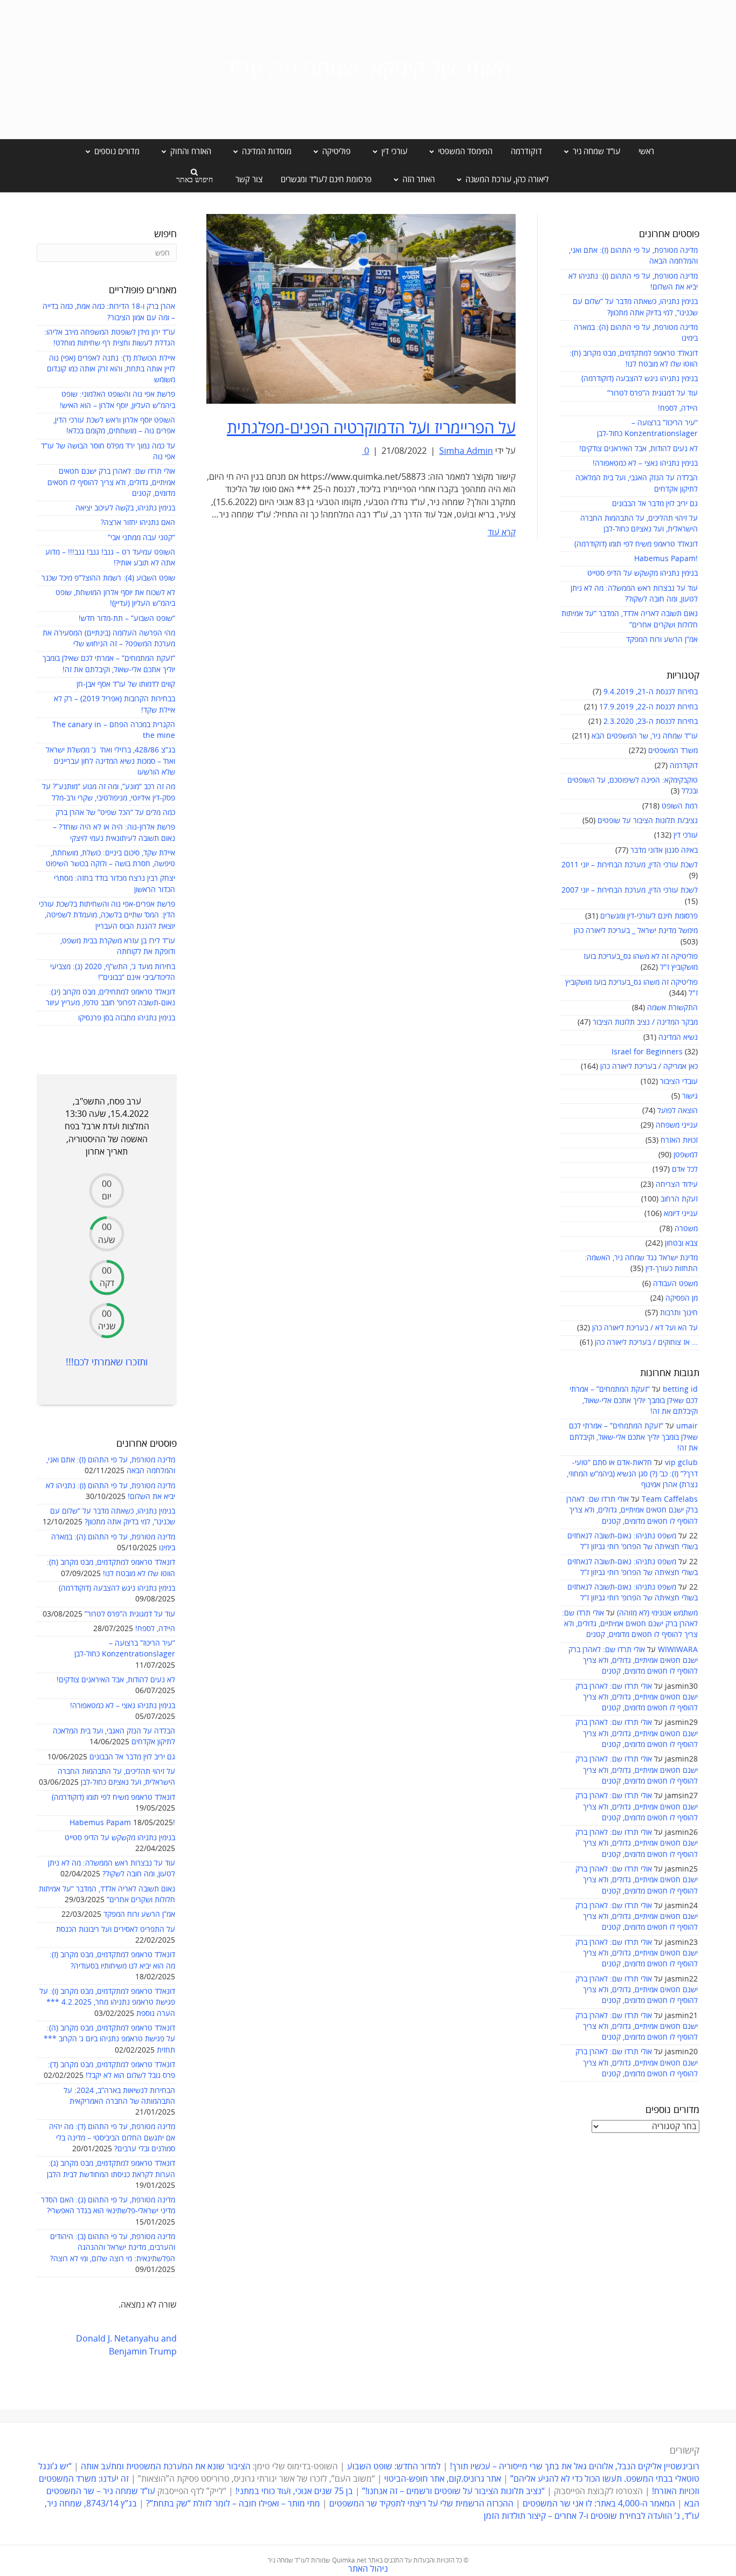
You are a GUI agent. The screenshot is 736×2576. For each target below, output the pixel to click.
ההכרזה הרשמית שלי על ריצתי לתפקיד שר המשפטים (421, 2504)
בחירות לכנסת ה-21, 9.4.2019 (651, 692)
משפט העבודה (675, 1284)
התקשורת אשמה (672, 1008)
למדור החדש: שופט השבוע (394, 2467)
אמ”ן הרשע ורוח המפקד (662, 640)
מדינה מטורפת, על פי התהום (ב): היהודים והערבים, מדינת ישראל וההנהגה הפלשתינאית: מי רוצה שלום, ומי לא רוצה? (113, 2248)
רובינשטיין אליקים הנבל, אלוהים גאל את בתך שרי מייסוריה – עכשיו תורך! (574, 2467)
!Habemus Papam (666, 559)
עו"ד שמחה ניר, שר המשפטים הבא (645, 736)
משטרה (686, 1229)
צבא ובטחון (681, 1243)
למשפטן (686, 1155)
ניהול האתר (368, 2569)
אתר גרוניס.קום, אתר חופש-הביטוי (443, 2479)
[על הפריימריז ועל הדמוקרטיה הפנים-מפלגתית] (361, 308)
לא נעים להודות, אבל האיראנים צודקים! (638, 449)
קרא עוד (502, 533)
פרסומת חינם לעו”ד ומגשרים (326, 179)
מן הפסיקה (682, 1298)
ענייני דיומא (681, 1214)
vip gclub (681, 1463)
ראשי (646, 151)
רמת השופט (680, 806)
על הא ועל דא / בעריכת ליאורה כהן (645, 1328)
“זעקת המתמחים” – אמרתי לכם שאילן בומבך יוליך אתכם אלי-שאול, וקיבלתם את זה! (634, 1400)
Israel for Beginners (647, 1052)
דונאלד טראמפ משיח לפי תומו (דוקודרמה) (636, 544)
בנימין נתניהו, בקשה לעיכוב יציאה (125, 508)
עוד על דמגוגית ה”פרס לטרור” (652, 393)
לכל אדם (685, 1169)
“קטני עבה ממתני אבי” (141, 538)
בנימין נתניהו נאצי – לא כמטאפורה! (645, 463)
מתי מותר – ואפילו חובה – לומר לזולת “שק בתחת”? (233, 2504)
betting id (680, 1389)
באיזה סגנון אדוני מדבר (664, 850)
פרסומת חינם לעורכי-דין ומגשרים (649, 916)
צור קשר (249, 179)
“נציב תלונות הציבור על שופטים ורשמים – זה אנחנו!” (453, 2491)
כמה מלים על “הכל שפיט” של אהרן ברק (115, 813)
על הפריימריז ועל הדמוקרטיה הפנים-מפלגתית (371, 428)
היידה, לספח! (678, 408)
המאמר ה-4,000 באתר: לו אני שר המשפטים (599, 2504)
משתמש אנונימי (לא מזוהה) (657, 1613)
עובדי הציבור (679, 1082)
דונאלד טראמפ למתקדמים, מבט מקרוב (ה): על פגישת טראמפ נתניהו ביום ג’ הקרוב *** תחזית (109, 2039)
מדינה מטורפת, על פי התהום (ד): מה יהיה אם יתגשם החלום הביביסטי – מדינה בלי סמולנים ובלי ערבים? (112, 2138)
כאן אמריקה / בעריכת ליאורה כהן (649, 1066)
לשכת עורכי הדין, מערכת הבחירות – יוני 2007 (630, 890)
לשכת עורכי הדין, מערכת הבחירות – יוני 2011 (630, 865)
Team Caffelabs (670, 1499)
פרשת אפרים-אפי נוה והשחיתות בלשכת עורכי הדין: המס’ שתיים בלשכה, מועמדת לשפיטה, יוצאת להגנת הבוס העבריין (107, 915)
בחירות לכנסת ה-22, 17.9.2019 (648, 707)
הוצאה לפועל (678, 1111)
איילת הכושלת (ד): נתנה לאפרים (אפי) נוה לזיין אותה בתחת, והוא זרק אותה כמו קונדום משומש (111, 369)
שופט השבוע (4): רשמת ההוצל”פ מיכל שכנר (108, 578)
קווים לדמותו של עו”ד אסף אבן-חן (126, 684)
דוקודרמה (526, 151)
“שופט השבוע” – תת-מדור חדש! (127, 619)
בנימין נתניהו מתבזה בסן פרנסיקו (127, 1018)
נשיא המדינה (678, 1037)
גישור (690, 1096)
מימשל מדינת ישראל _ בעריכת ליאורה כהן (636, 931)
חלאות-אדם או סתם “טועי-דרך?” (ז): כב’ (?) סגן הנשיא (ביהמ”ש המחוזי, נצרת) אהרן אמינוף (632, 1474)
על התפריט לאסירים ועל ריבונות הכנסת (116, 1929)
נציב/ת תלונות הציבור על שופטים (648, 821)
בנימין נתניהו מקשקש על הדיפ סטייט (643, 573)
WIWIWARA (678, 1650)
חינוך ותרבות (679, 1313)
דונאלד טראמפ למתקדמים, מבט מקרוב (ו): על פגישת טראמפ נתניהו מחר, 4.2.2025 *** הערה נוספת (107, 2002)
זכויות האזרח (679, 1140)
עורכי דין (686, 835)
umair (687, 1426)
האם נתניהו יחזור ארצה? (138, 523)
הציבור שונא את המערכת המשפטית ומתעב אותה (166, 2467)
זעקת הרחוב (679, 1199)
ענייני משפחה (677, 1125)
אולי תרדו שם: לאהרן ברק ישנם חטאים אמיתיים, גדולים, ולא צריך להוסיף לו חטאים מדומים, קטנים (632, 1510)
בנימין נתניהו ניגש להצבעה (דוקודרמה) (640, 379)
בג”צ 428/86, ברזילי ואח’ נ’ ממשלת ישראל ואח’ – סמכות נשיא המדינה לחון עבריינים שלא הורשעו (110, 761)
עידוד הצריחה (677, 1185)
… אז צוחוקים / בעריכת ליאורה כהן (646, 1342)
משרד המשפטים (673, 751)
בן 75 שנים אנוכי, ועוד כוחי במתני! (294, 2491)
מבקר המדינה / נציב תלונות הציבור (645, 1022)
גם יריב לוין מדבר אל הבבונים (655, 504)
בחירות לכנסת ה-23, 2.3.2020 (651, 721)
